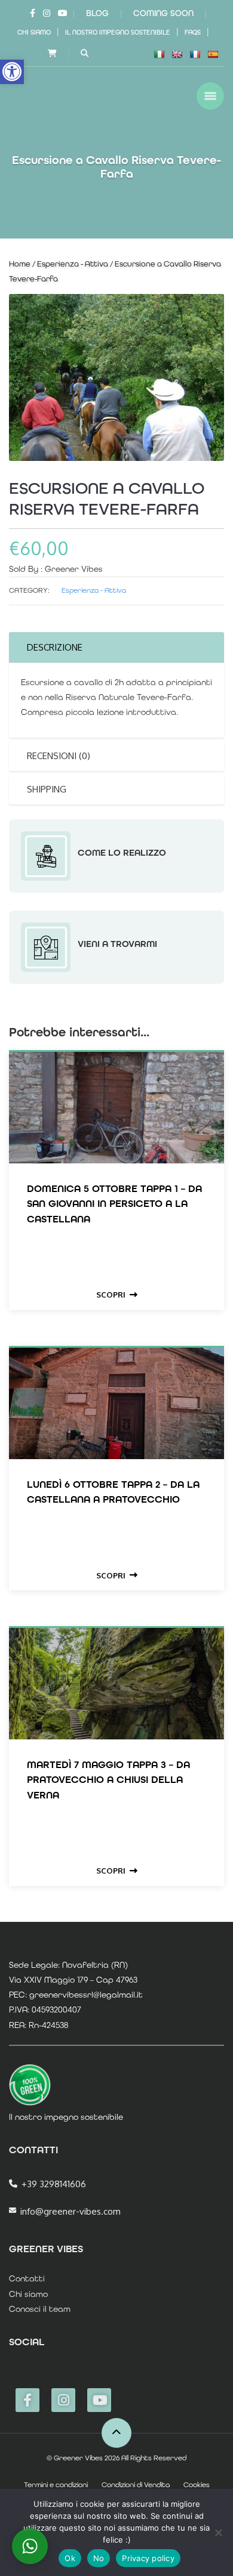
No (99, 2558)
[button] (12, 72)
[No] (218, 2532)
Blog (97, 13)
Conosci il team (40, 2309)
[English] (177, 54)
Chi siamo (34, 32)
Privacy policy (148, 2558)
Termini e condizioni (56, 2485)
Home (20, 264)
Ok (70, 2558)
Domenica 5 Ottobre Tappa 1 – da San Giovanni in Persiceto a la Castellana (114, 1203)
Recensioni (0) (59, 756)
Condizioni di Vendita (136, 2485)
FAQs (193, 32)
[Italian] (159, 54)
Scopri (111, 1295)
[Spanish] (213, 54)
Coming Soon (163, 13)
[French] (195, 54)
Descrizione (55, 647)
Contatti (27, 2278)
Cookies (197, 2485)
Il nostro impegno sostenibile (118, 32)
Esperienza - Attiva (73, 264)
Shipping (47, 789)
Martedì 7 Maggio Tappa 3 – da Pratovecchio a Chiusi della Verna (108, 1779)
